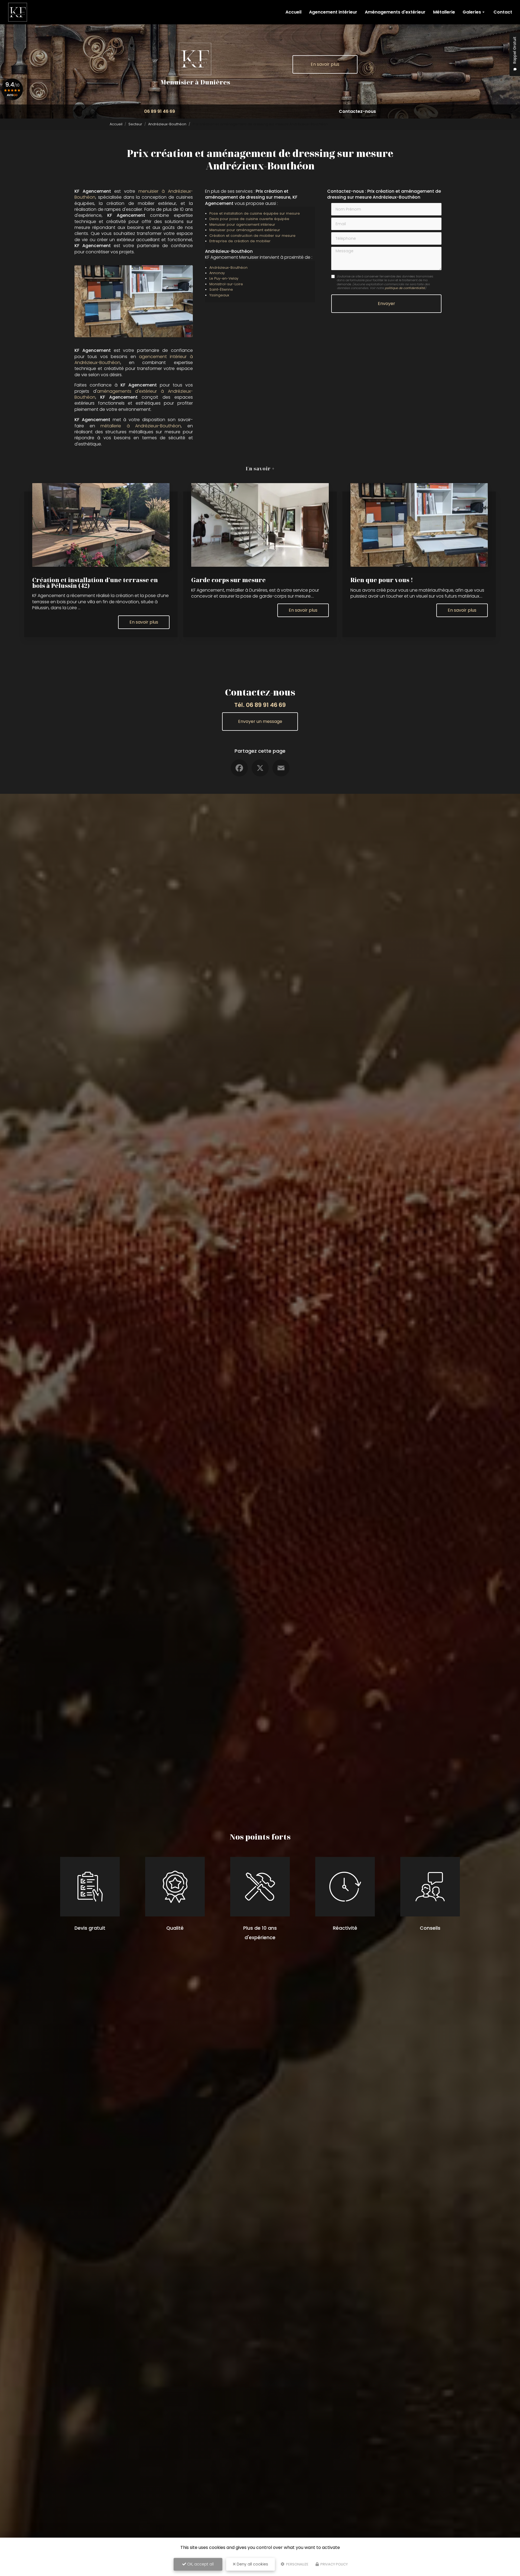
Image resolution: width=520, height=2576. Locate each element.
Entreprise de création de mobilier (240, 241)
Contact (503, 12)
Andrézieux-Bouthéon (167, 124)
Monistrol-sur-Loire (226, 284)
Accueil (293, 12)
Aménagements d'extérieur (395, 12)
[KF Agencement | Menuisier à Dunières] (18, 12)
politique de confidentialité (405, 288)
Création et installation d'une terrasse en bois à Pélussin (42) (95, 583)
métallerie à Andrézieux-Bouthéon (141, 426)
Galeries (472, 12)
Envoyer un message (260, 721)
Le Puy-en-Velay (224, 278)
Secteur (135, 124)
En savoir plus (325, 64)
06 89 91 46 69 (160, 111)
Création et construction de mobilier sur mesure (252, 236)
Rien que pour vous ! (382, 580)
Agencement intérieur (333, 12)
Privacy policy (334, 2564)
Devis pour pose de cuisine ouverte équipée (249, 219)
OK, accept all (200, 2564)
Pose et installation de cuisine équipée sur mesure (255, 213)
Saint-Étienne (221, 289)
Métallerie (444, 12)
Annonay (217, 273)
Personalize (297, 2564)
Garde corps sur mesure (228, 580)
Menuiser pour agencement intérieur (242, 225)
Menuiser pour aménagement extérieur (245, 230)
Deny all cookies (252, 2564)
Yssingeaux (219, 295)
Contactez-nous (357, 111)
